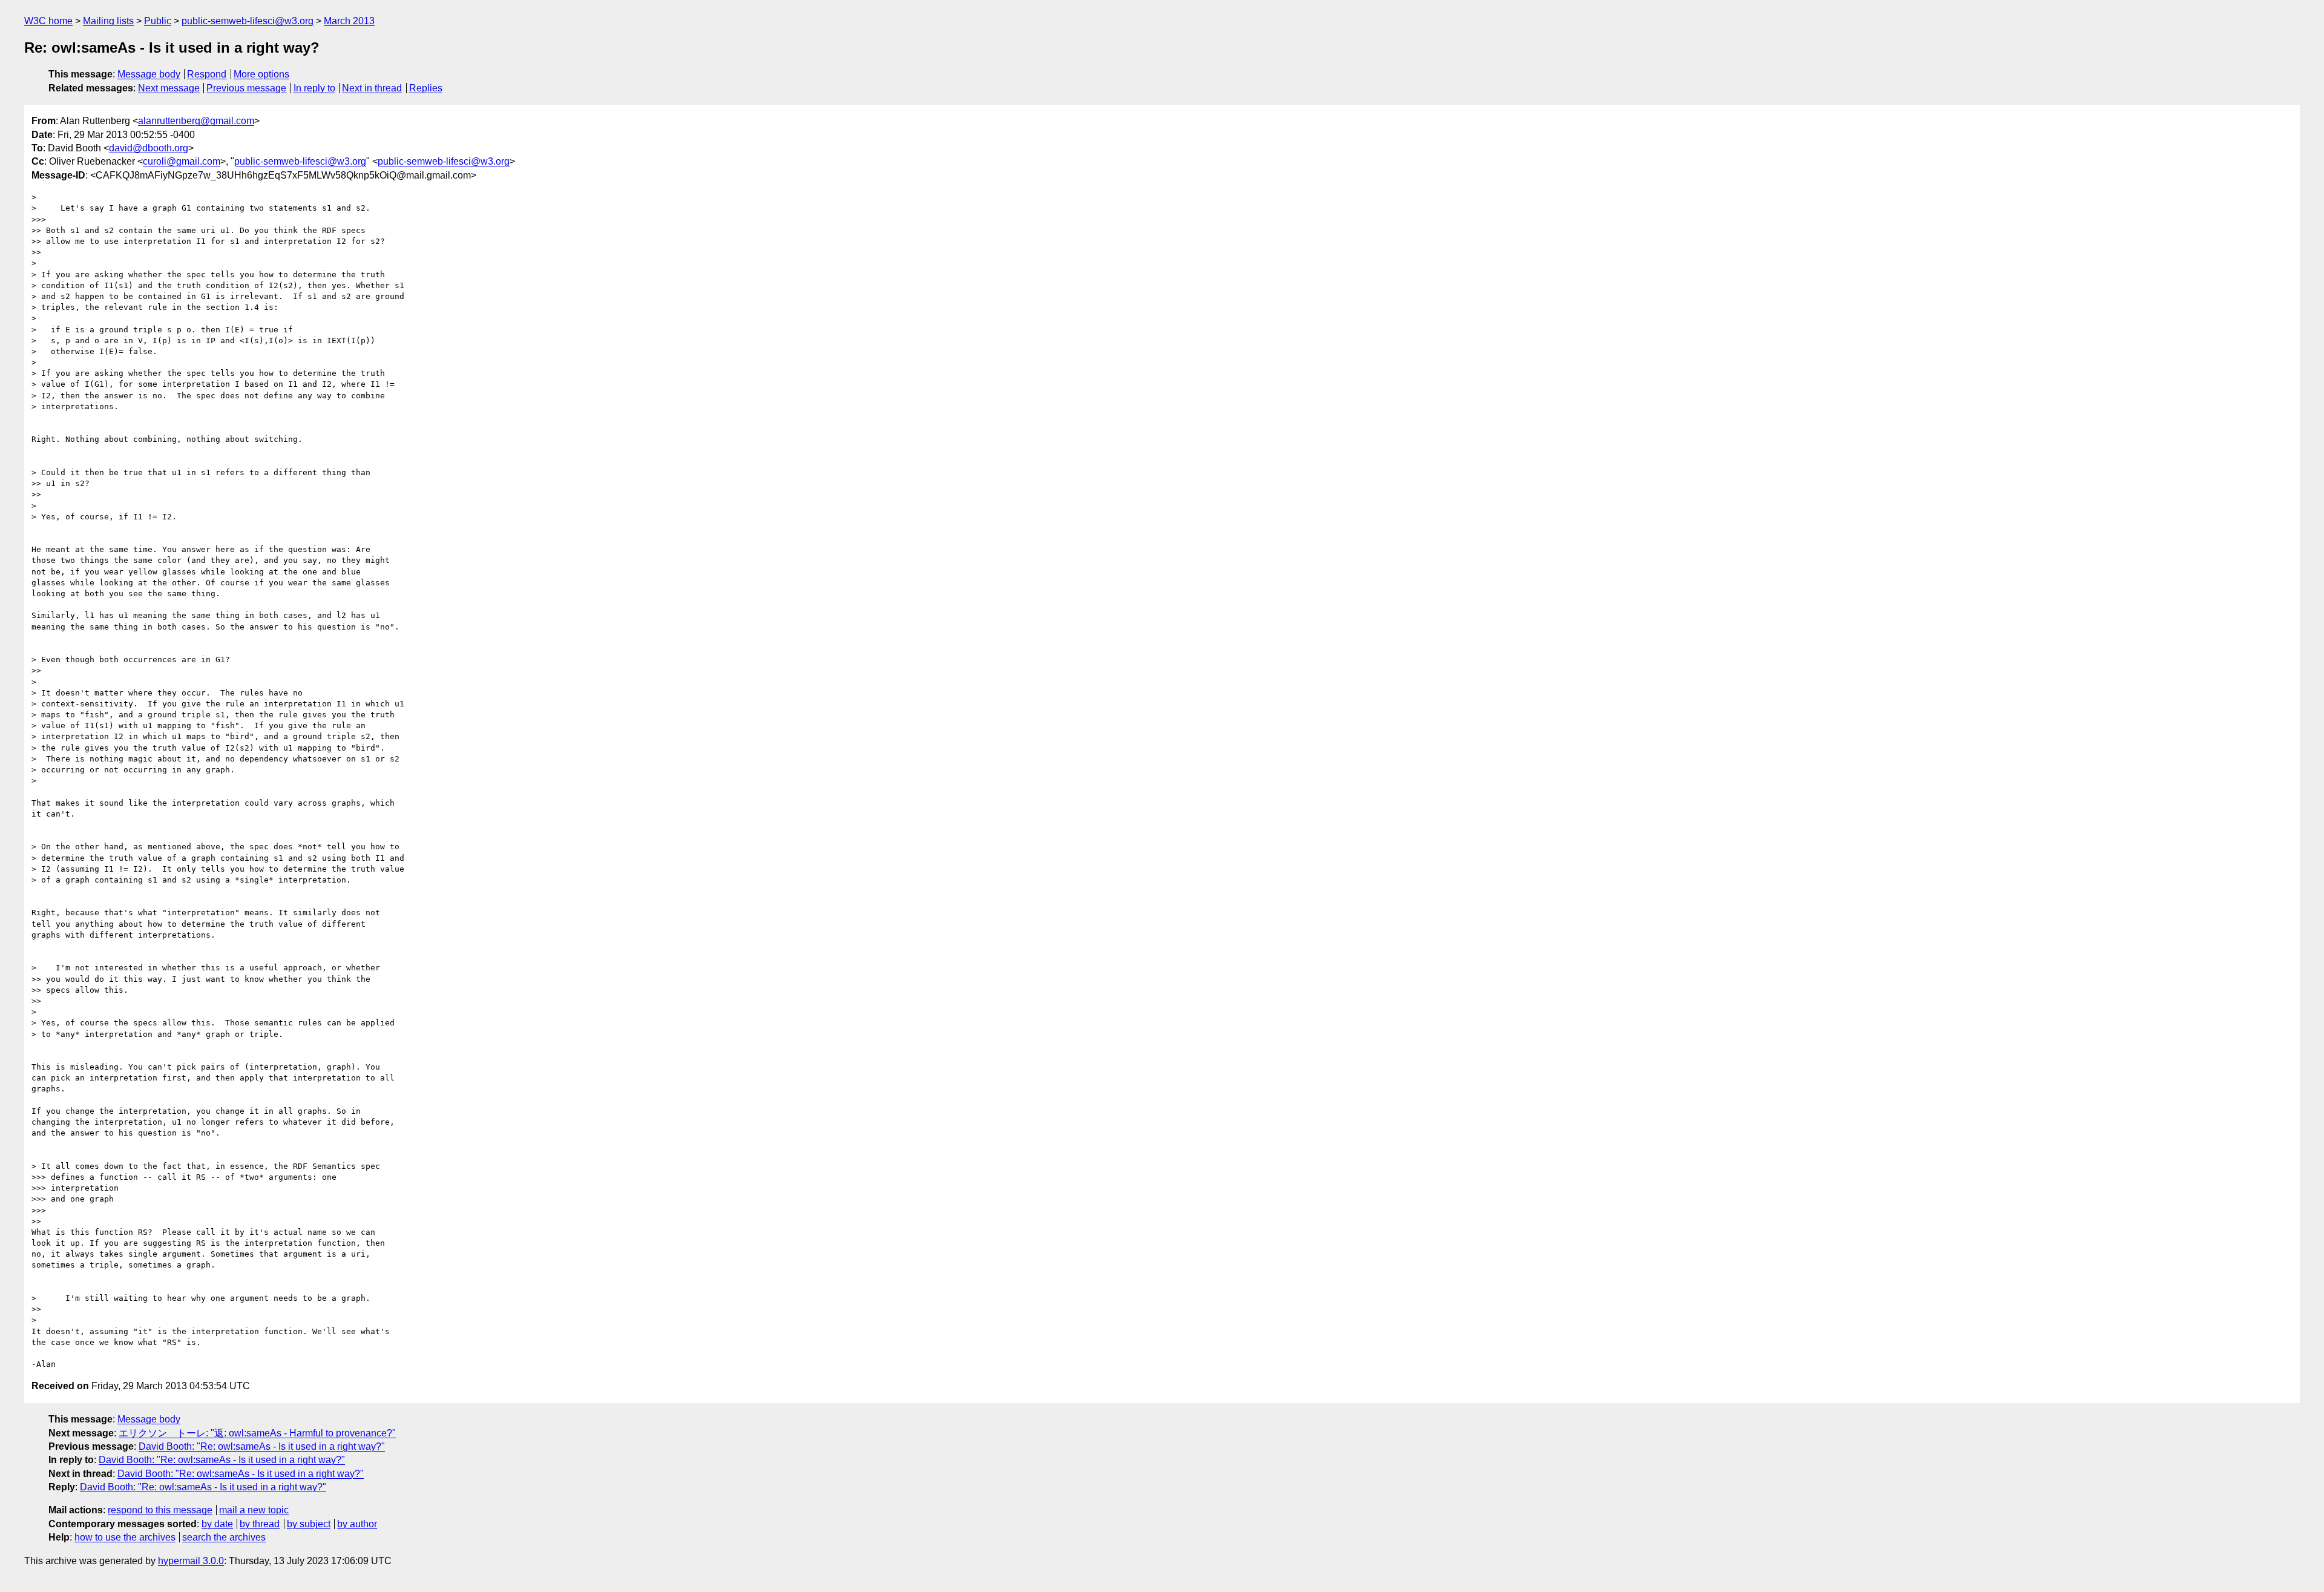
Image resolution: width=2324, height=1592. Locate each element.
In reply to (314, 88)
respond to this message (160, 1510)
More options (261, 74)
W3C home (48, 21)
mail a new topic (254, 1510)
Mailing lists (108, 21)
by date (217, 1524)
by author (357, 1524)
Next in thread (372, 88)
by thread (260, 1524)
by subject (309, 1524)
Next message (169, 88)
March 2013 (349, 21)
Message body (149, 74)
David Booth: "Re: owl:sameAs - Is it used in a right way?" (262, 1446)
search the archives (224, 1537)
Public (158, 21)
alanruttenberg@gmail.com (196, 121)
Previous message (246, 88)
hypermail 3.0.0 (191, 1561)
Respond (207, 74)
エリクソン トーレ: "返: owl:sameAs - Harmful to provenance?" (257, 1433)
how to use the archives (125, 1537)
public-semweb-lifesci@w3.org (248, 21)
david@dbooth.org (149, 148)
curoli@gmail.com (182, 161)
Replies (426, 88)
